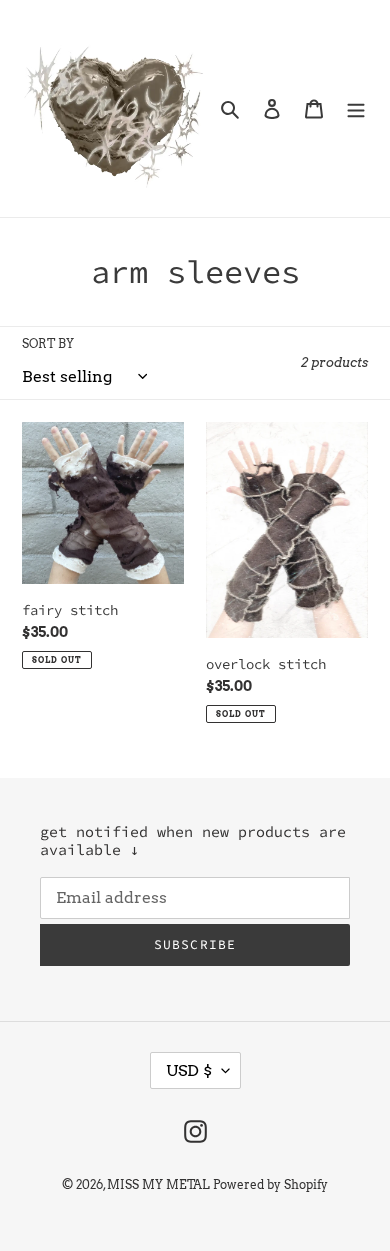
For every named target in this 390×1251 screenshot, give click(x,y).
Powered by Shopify (270, 1184)
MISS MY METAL (158, 1184)
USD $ (189, 1070)
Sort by (48, 343)
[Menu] (356, 108)
